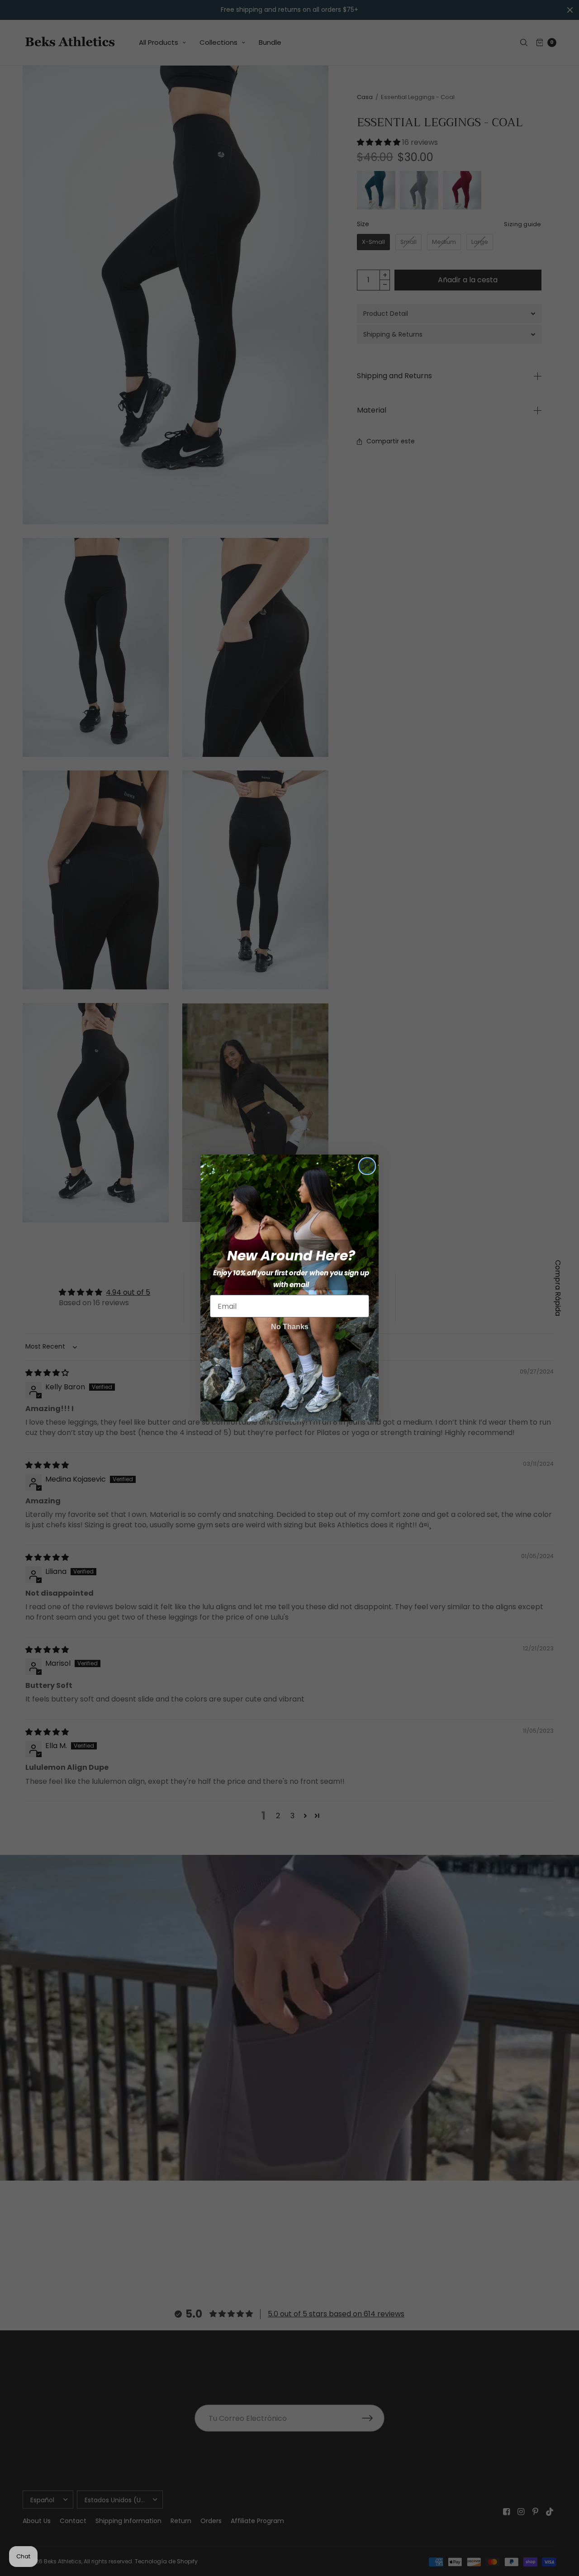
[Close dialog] (367, 1166)
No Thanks (290, 1327)
